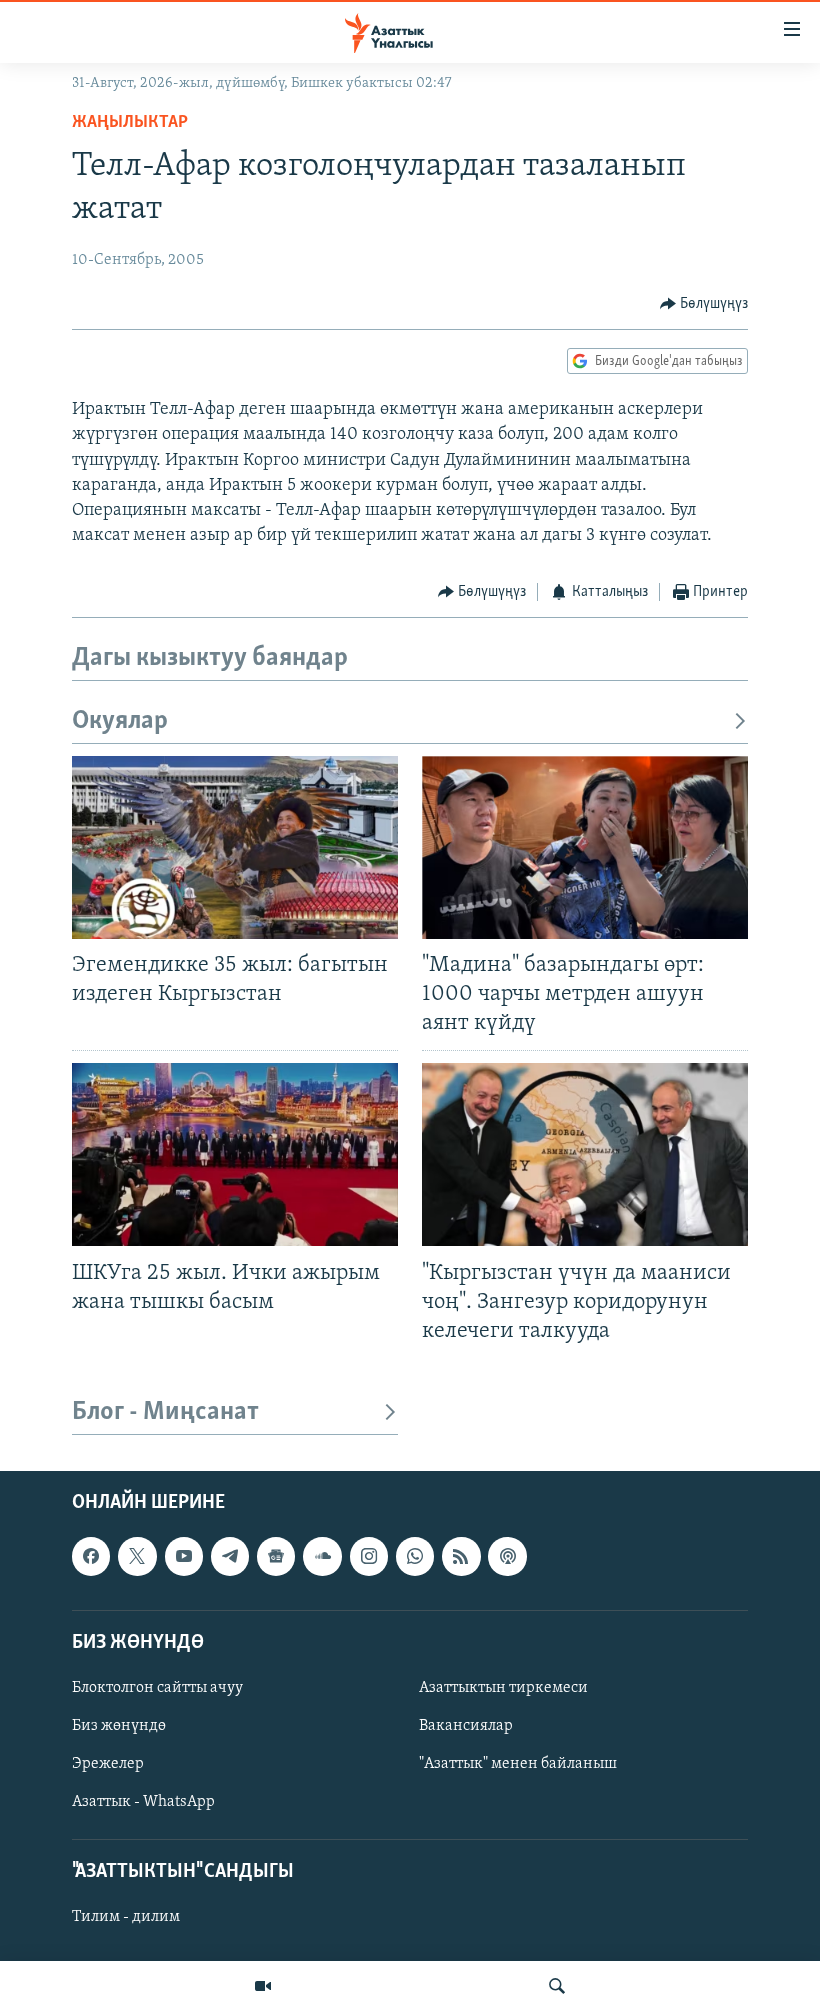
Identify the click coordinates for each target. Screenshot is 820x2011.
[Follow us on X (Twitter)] (137, 1556)
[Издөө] (557, 1986)
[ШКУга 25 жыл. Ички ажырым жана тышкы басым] (235, 1154)
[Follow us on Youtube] (184, 1556)
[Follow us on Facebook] (91, 1556)
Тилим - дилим (126, 1917)
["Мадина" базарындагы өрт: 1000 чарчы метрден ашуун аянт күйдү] (585, 847)
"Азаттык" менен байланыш (518, 1764)
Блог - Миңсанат (165, 1412)
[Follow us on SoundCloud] (322, 1556)
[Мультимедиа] (263, 1986)
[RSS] (461, 1556)
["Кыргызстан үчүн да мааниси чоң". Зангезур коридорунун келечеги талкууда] (585, 1154)
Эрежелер (108, 1764)
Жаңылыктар (130, 123)
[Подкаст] (507, 1556)
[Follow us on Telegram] (230, 1556)
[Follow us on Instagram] (369, 1556)
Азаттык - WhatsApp (143, 1802)
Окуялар (120, 721)
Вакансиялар (466, 1726)
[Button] (704, 304)
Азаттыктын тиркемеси (503, 1688)
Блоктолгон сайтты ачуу (157, 1688)
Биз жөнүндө (119, 1726)
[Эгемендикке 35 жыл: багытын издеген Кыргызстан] (235, 847)
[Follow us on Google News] (276, 1556)
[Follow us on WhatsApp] (415, 1556)
